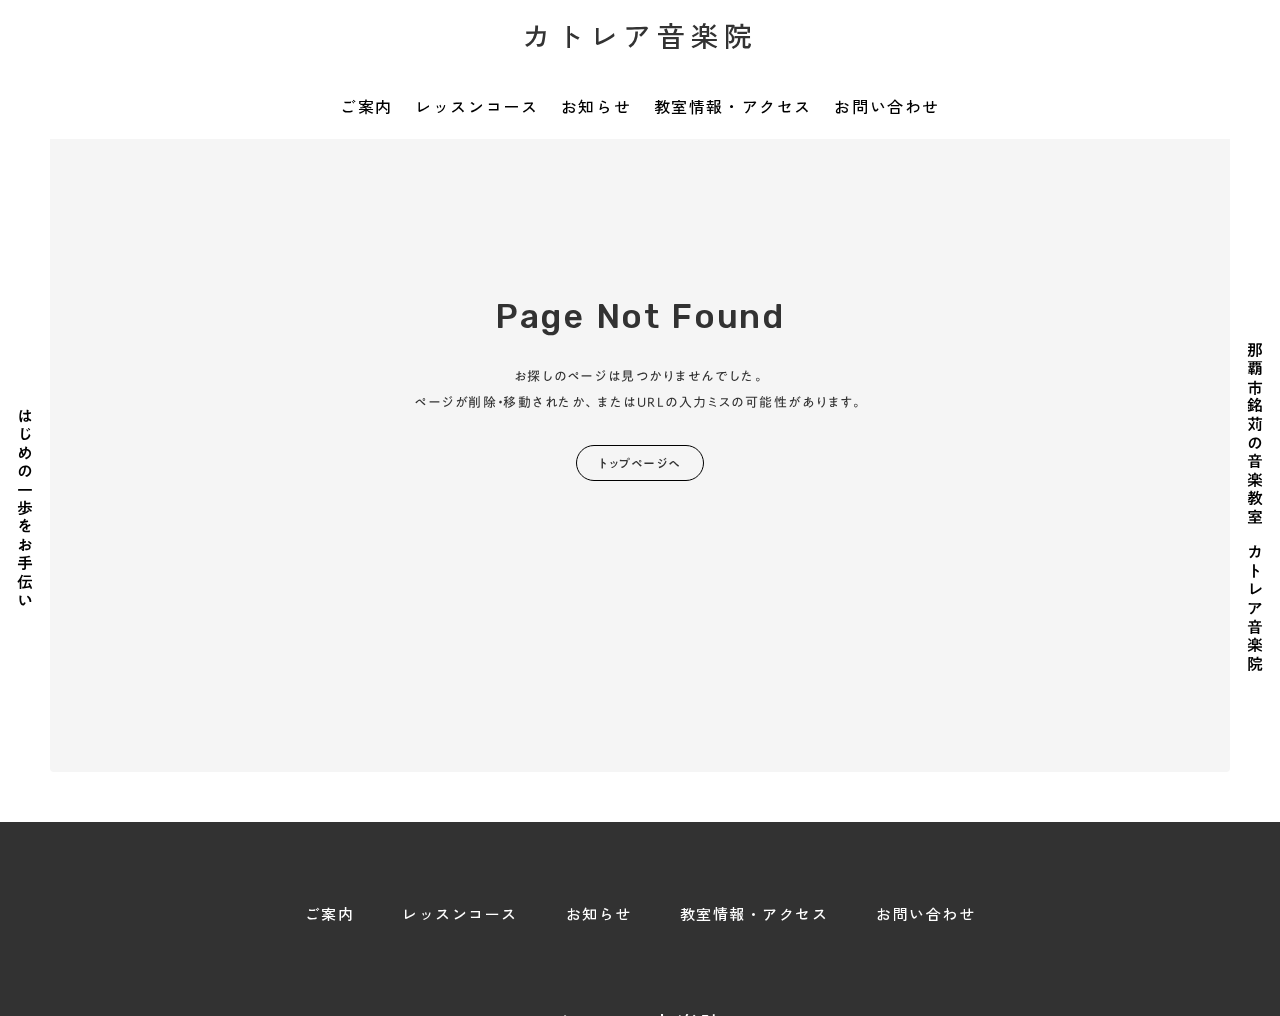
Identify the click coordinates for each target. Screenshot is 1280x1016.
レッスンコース (476, 106)
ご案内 (366, 106)
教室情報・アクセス (733, 106)
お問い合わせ (887, 106)
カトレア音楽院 (639, 35)
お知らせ (596, 106)
